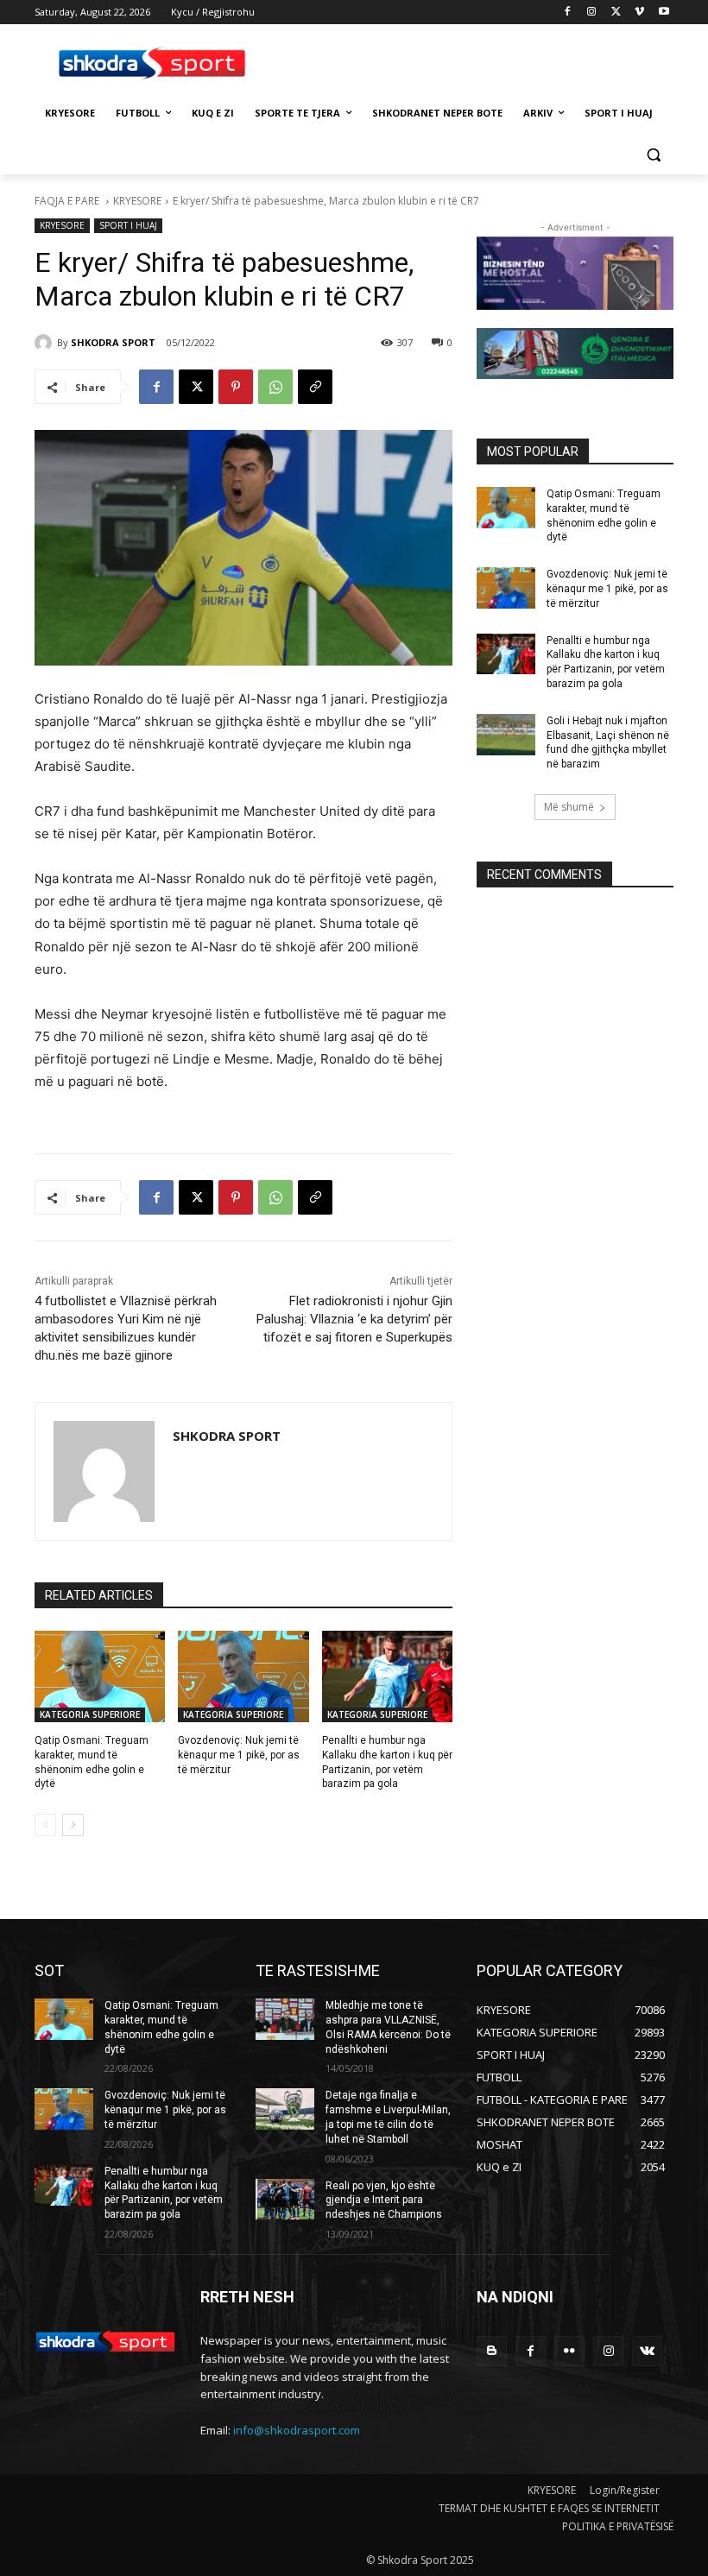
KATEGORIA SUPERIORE (90, 1714)
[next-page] (73, 1825)
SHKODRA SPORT (113, 342)
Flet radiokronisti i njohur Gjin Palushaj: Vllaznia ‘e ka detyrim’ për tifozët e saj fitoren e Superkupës (354, 1319)
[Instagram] (592, 13)
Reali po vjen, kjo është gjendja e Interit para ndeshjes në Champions (384, 2200)
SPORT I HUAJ (128, 225)
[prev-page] (45, 1825)
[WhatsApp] (275, 387)
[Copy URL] (315, 387)
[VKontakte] (647, 2351)
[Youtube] (664, 13)
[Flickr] (569, 2351)
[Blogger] (492, 2351)
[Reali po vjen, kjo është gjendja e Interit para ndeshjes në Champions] (285, 2200)
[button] (653, 155)
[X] (616, 13)
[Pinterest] (236, 387)
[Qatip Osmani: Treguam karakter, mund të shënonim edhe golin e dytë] (100, 1676)
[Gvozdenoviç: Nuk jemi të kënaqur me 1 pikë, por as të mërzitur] (243, 1676)
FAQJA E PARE (68, 201)
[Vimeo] (639, 13)
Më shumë (569, 807)
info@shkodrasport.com (297, 2430)
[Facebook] (568, 13)
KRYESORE (137, 201)
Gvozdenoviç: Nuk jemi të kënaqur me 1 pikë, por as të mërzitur (239, 1755)
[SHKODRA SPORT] (46, 343)
